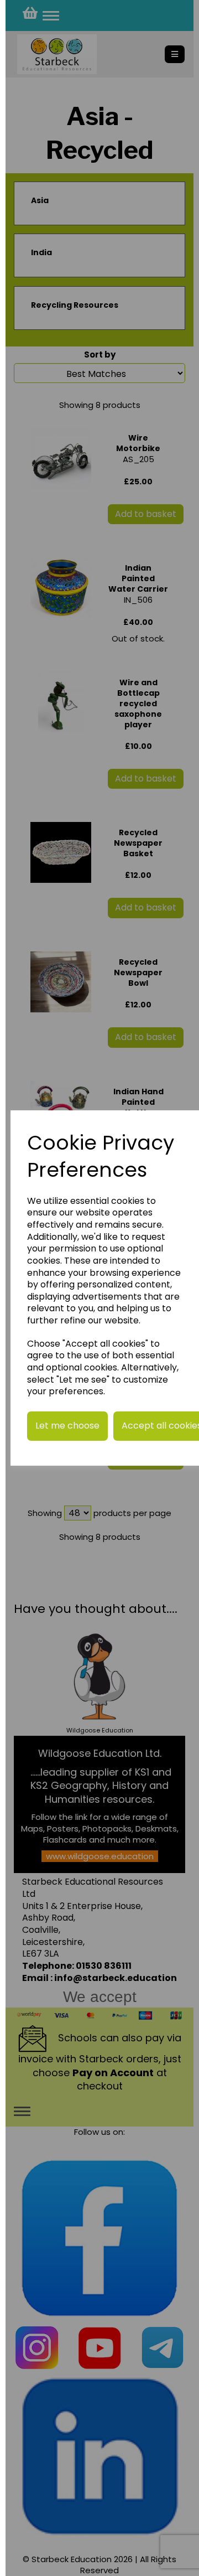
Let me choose (67, 1426)
